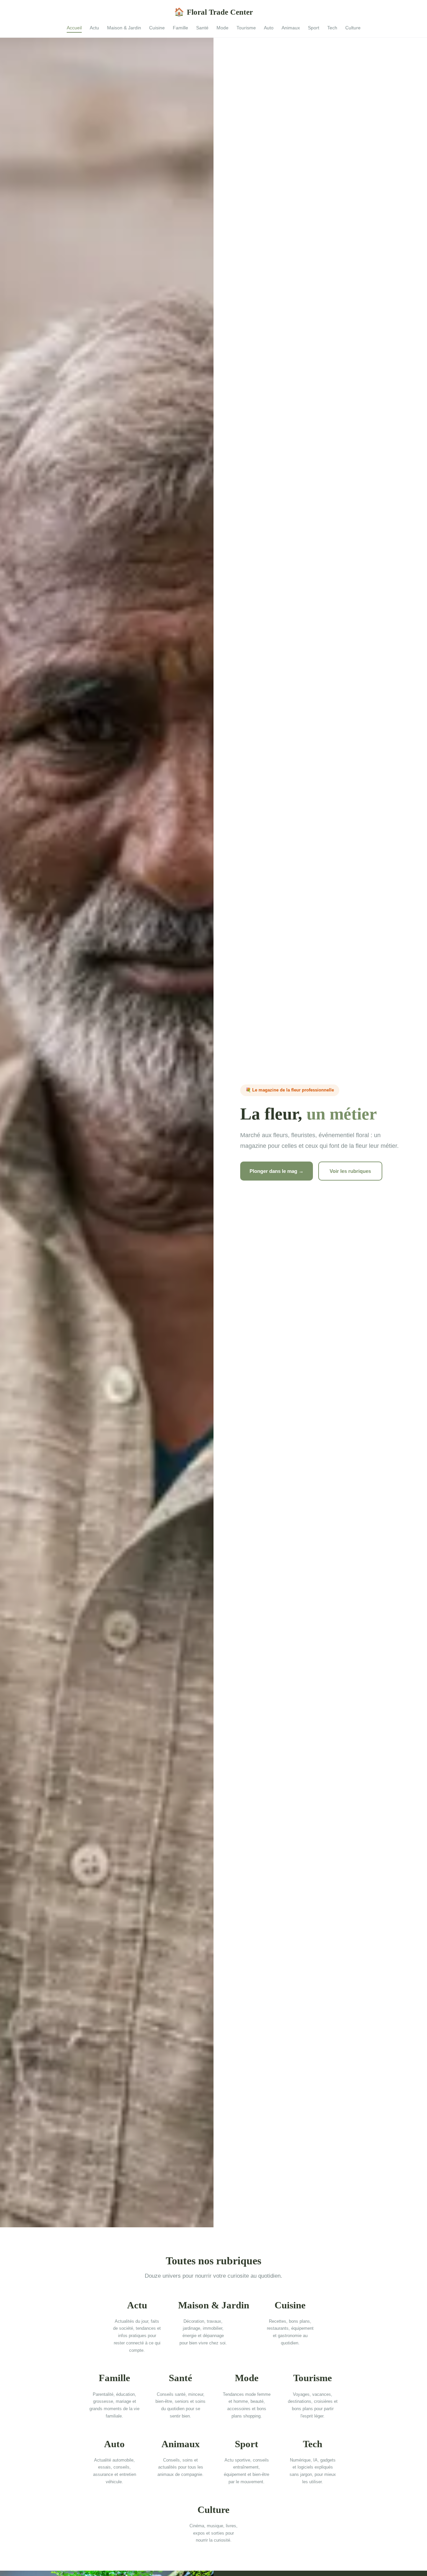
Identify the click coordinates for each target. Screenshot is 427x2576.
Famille (180, 28)
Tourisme (246, 28)
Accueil (74, 28)
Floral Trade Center (213, 12)
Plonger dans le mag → (277, 1171)
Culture (353, 28)
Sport (314, 28)
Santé (202, 28)
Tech (332, 28)
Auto (269, 28)
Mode (223, 28)
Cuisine (157, 28)
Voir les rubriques (350, 1171)
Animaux (291, 28)
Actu (94, 28)
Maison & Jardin (124, 28)
